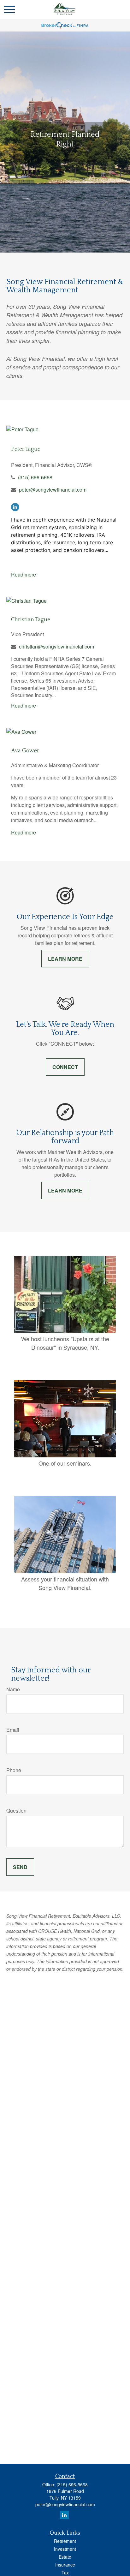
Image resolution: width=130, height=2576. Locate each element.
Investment (65, 2549)
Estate (65, 2557)
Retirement (65, 2541)
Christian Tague (31, 620)
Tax (65, 2573)
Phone (14, 1770)
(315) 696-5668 (35, 477)
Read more (24, 574)
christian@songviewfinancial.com (56, 646)
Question (16, 1811)
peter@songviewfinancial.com (53, 490)
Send (20, 1867)
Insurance (65, 2565)
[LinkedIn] (15, 507)
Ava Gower (25, 751)
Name (13, 1689)
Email (13, 1730)
